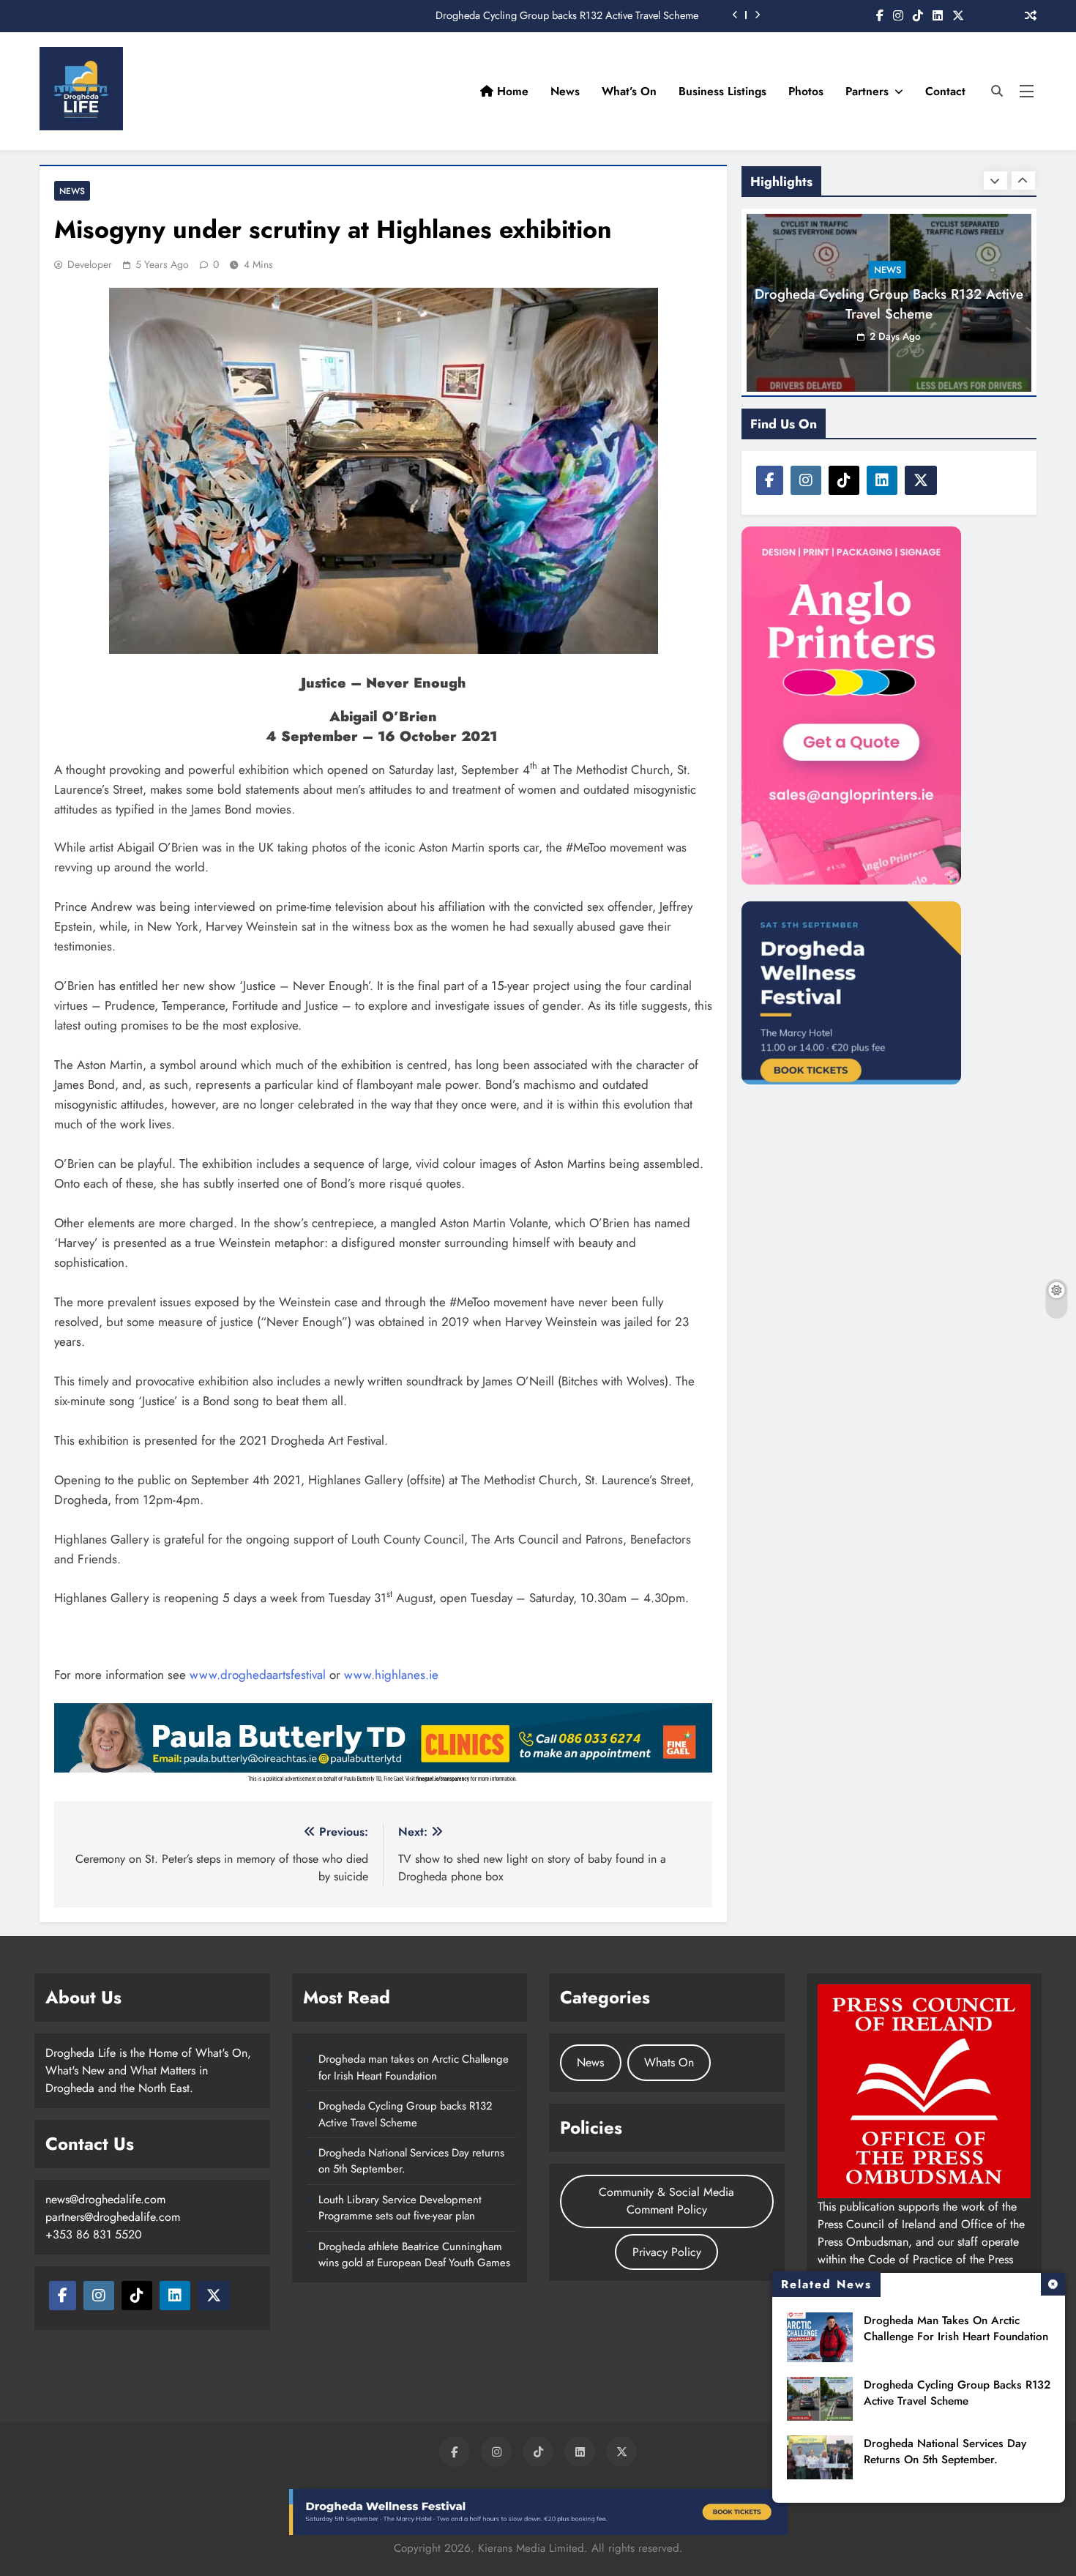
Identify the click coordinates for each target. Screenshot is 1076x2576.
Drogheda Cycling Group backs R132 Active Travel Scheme (567, 15)
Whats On (669, 2062)
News (565, 91)
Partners (867, 91)
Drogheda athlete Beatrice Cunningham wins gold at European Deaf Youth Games (414, 2255)
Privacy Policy (667, 2252)
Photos (806, 91)
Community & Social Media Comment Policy (666, 2201)
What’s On (629, 91)
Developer (90, 264)
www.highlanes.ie (391, 1675)
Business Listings (722, 91)
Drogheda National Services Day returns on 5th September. (945, 2452)
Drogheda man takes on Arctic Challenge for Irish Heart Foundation (956, 2329)
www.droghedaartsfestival (258, 1675)
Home (511, 91)
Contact (945, 91)
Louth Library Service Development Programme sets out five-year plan (400, 2208)
